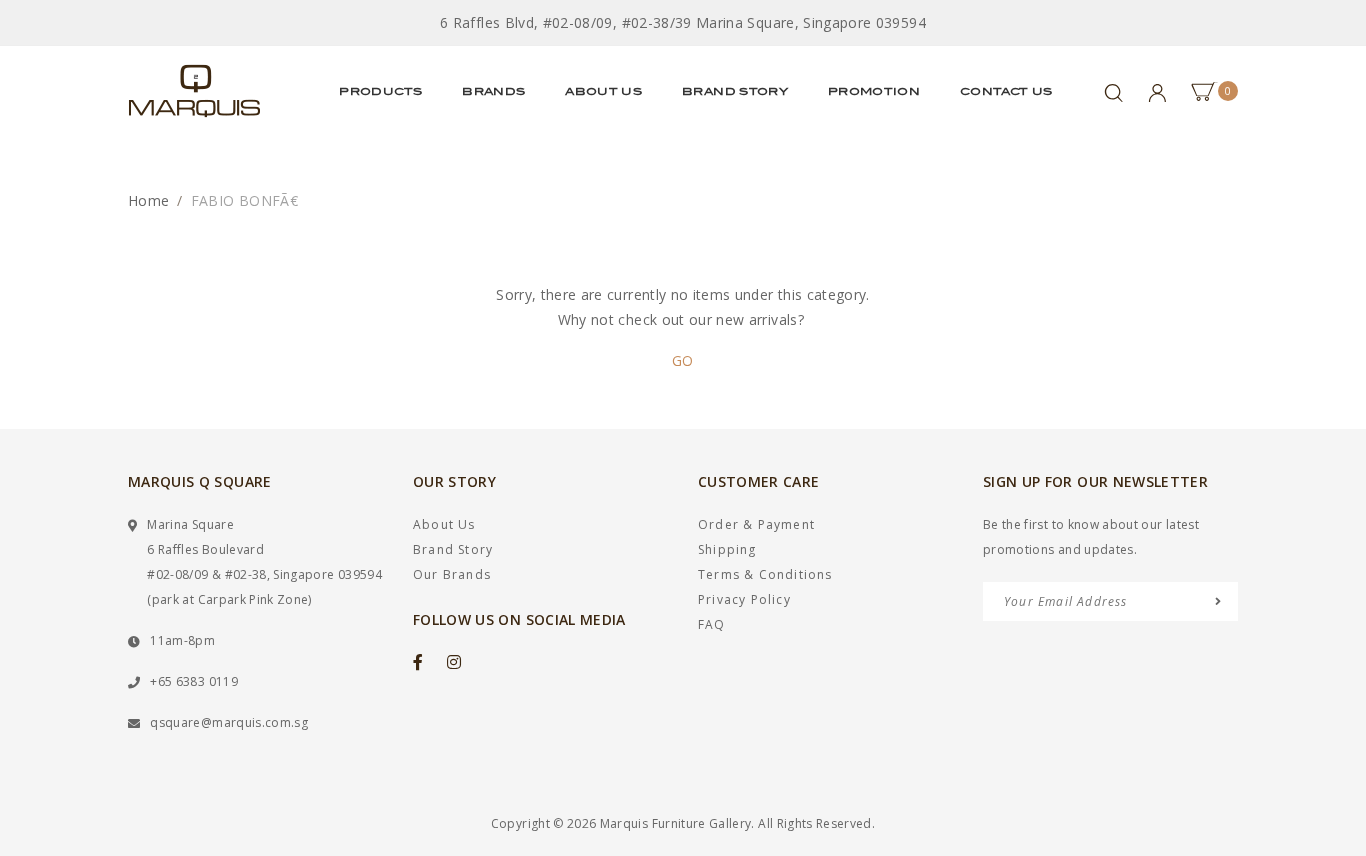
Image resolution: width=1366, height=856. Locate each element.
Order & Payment (756, 524)
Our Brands (452, 574)
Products (380, 91)
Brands (493, 91)
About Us (603, 91)
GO (683, 360)
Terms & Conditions (765, 574)
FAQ (712, 624)
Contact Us (1006, 91)
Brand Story (735, 91)
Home (148, 200)
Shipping (727, 549)
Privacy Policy (744, 599)
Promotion (874, 91)
